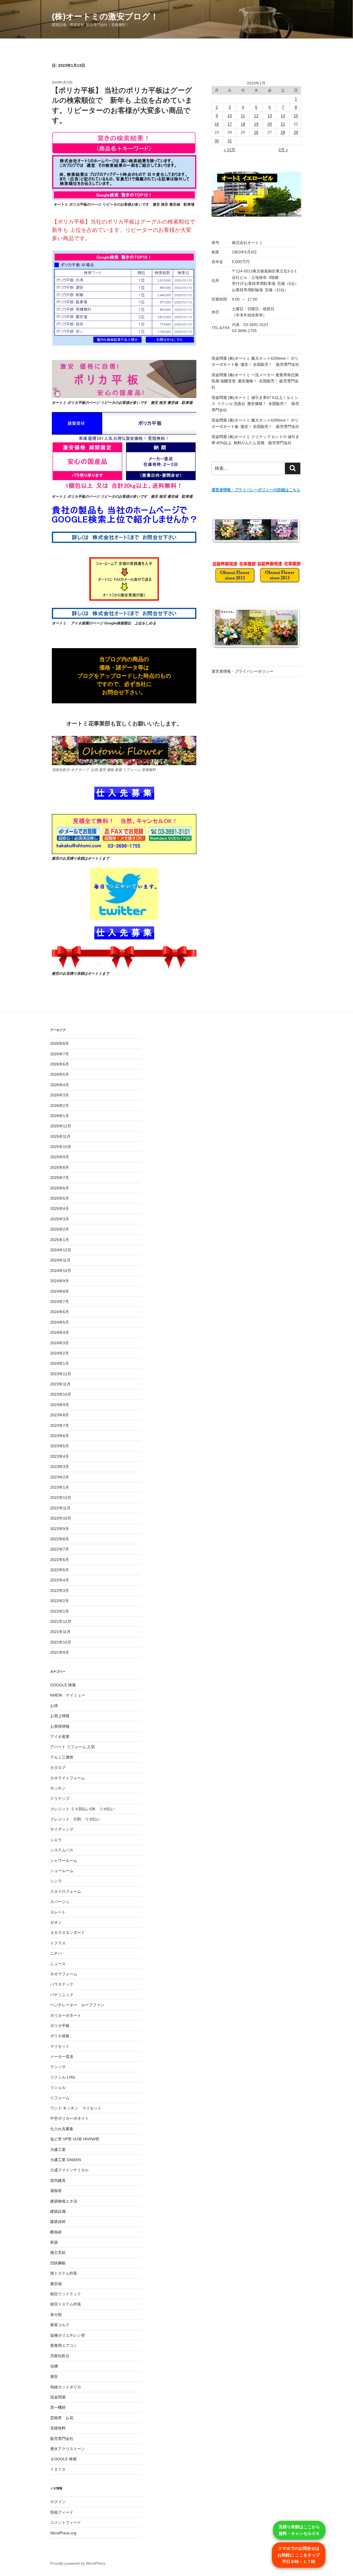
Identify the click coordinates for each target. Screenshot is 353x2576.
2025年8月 (60, 1167)
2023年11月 (60, 1384)
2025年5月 (60, 1198)
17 (230, 124)
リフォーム (60, 2098)
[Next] (290, 530)
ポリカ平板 (60, 2026)
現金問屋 (58, 2397)
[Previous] (223, 530)
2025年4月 (60, 1209)
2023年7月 (60, 1425)
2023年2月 (60, 1477)
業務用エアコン (64, 2346)
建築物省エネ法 (64, 2201)
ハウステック (62, 1984)
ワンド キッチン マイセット (76, 2108)
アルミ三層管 (62, 1757)
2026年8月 (60, 1043)
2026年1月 (60, 1116)
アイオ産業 (60, 1737)
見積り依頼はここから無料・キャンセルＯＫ (299, 2530)
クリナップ (60, 1798)
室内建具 (58, 2180)
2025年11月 (60, 1136)
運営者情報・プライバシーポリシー (242, 671)
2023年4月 (60, 1456)
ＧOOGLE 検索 (63, 2459)
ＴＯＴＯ (58, 2469)
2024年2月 (60, 1353)
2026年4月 (60, 1085)
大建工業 (58, 2150)
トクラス (58, 1943)
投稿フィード (62, 2512)
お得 (54, 1706)
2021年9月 (60, 1652)
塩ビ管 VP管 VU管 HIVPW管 (75, 2139)
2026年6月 (60, 1064)
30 (217, 141)
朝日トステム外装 (66, 2304)
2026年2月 (60, 1106)
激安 (54, 2376)
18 (243, 124)
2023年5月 (60, 1446)
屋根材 (56, 2191)
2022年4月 (60, 1580)
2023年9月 (60, 1405)
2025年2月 (60, 1229)
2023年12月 (61, 1374)
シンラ (56, 1881)
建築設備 (58, 2211)
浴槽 (54, 2366)
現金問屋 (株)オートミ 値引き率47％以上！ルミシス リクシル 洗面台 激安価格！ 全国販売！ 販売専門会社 (255, 404)
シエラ (56, 1840)
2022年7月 (60, 1549)
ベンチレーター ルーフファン (77, 2005)
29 (296, 132)
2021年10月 (61, 1642)
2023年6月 (60, 1436)
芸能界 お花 (62, 2418)
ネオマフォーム (64, 1974)
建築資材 (58, 2222)
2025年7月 (60, 1178)
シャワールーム (64, 1861)
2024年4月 (60, 1332)
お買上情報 (60, 1716)
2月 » (283, 150)
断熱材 (56, 2232)
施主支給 (58, 2252)
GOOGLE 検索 (63, 1685)
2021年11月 (60, 1632)
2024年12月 (61, 1250)
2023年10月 (61, 1394)
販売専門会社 (62, 2439)
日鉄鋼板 (58, 2263)
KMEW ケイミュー (68, 1695)
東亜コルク (60, 2325)
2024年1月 (60, 1363)
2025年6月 (60, 1188)
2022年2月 (60, 1601)
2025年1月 (60, 1240)
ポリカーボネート (66, 2015)
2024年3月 (60, 1343)
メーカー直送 (62, 2056)
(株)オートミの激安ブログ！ (105, 16)
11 (243, 116)
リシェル (58, 2087)
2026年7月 (60, 1054)
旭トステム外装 (64, 2273)
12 (256, 116)
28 (283, 132)
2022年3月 (60, 1591)
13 (270, 116)
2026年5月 (60, 1074)
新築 (54, 2242)
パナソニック (62, 1995)
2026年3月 (60, 1095)
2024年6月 (60, 1312)
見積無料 (58, 2428)
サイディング (62, 1829)
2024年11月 (60, 1260)
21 (283, 124)
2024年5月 (60, 1322)
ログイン (58, 2502)
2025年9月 (60, 1157)
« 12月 (229, 150)
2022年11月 (60, 1508)
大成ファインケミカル (69, 2170)
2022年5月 (60, 1570)
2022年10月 (61, 1518)
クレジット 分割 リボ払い (75, 1819)
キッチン (58, 1788)
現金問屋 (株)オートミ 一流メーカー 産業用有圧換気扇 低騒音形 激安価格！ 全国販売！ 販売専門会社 (255, 381)
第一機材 (58, 2407)
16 (217, 124)
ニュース (58, 1964)
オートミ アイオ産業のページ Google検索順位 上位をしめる (104, 623)
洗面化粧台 (60, 2356)
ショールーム (62, 1871)
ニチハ (56, 1953)
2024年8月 (60, 1291)
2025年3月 (60, 1219)
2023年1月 (60, 1487)
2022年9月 (60, 1529)
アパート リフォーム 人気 (73, 1747)
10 (230, 116)
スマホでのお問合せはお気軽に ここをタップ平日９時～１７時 (299, 2555)
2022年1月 (60, 1611)
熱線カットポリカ (66, 2387)
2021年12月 (61, 1621)
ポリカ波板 (60, 2036)
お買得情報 (60, 1726)
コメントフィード (66, 2522)
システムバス (62, 1850)
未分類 (56, 2315)
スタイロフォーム (66, 1891)
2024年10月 (61, 1271)
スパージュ (60, 1902)
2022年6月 (60, 1560)
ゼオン (56, 1922)
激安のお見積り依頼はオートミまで (81, 858)
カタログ (58, 1767)
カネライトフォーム (68, 1778)
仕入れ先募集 (62, 2129)
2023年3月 (60, 1467)
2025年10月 (61, 1147)
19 (256, 124)
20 (270, 124)
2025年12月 (61, 1126)
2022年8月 (60, 1539)
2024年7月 (60, 1302)
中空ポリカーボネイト (69, 2118)
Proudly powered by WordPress (78, 2563)
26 (256, 132)
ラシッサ (58, 2067)
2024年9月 (60, 1281)
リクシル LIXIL (63, 2077)
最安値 (56, 2284)
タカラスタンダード (68, 1933)
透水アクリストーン (68, 2449)
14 (283, 116)
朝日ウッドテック (66, 2294)
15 (296, 116)
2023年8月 (60, 1415)
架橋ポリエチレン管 (68, 2335)
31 (230, 141)
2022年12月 (61, 1498)
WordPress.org (63, 2533)
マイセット (60, 2046)
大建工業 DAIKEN (65, 2160)
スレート (58, 1912)
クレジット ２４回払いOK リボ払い (82, 1809)
